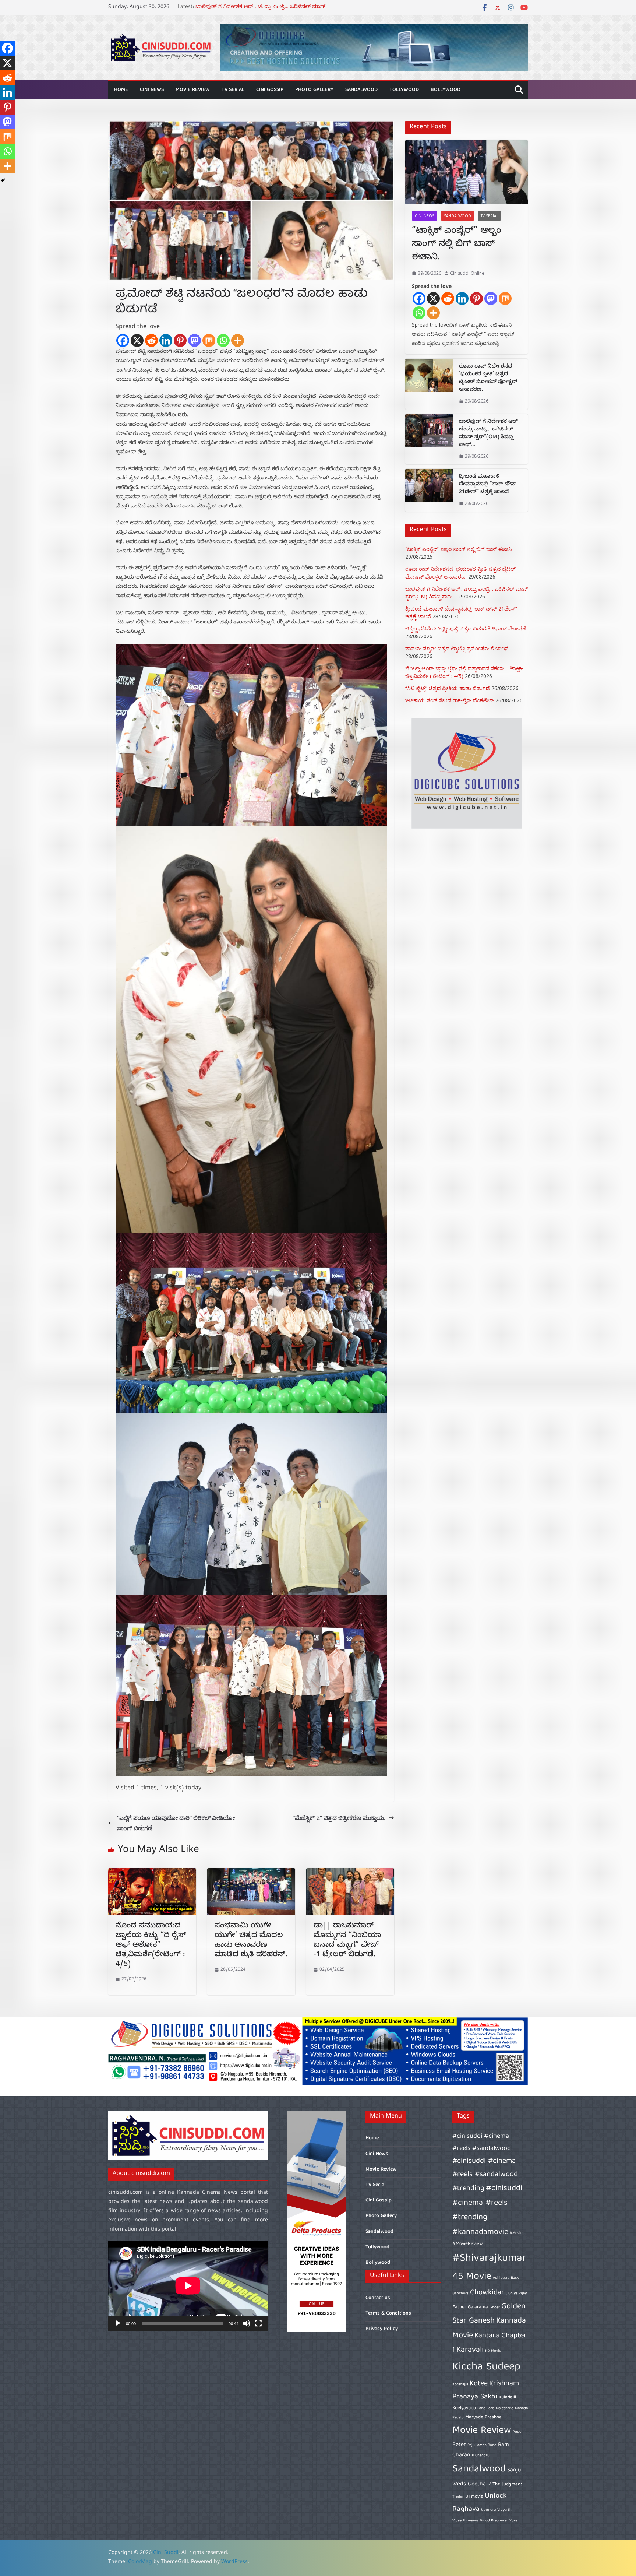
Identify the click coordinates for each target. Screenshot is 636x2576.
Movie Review (193, 90)
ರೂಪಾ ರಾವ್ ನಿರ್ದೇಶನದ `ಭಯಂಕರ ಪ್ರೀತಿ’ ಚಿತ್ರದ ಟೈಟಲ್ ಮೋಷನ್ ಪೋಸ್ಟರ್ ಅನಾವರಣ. (488, 379)
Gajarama (478, 2307)
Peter (459, 2445)
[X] (137, 340)
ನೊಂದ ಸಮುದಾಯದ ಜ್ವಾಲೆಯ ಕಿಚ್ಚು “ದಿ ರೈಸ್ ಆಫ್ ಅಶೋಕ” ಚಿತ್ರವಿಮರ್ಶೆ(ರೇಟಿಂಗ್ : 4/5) (151, 1946)
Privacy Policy (382, 2329)
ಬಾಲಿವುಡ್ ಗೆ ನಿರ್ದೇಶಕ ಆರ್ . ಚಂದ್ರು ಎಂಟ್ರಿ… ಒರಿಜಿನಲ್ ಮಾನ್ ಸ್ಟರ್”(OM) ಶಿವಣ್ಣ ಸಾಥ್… (490, 434)
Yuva (513, 2521)
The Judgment (507, 2484)
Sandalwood (361, 90)
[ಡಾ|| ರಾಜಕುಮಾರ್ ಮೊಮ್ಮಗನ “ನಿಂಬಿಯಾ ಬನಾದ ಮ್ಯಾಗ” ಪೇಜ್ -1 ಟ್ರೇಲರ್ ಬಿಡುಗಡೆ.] (350, 1873)
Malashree (505, 2408)
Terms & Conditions (388, 2313)
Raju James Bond (482, 2445)
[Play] (118, 2323)
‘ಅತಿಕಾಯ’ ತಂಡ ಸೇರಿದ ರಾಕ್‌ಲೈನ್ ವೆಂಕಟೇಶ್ (450, 700)
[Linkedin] (166, 340)
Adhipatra (501, 2278)
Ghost (495, 2308)
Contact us (378, 2298)
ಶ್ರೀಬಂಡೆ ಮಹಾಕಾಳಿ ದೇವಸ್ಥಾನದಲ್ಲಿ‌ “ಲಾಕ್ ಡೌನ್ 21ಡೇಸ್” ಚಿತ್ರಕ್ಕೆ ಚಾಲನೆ (488, 485)
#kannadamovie (480, 2232)
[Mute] (247, 2323)
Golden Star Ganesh (489, 2314)
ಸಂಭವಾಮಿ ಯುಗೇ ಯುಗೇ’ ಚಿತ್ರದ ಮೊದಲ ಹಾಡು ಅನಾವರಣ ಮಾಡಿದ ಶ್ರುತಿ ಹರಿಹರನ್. (251, 1941)
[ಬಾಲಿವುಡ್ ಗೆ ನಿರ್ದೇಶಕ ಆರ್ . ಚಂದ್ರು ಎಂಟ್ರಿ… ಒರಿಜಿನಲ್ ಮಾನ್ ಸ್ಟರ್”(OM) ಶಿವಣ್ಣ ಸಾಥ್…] (429, 439)
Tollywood (404, 90)
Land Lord (486, 2408)
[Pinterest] (180, 340)
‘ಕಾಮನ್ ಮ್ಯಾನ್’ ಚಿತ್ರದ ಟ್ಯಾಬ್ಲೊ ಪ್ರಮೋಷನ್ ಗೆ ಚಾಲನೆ (457, 648)
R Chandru (481, 2456)
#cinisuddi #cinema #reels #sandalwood (482, 2142)
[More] (238, 340)
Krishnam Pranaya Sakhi (486, 2390)
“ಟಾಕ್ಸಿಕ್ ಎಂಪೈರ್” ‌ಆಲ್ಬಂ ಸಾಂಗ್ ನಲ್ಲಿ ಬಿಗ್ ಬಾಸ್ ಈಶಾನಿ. (457, 245)
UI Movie (474, 2497)
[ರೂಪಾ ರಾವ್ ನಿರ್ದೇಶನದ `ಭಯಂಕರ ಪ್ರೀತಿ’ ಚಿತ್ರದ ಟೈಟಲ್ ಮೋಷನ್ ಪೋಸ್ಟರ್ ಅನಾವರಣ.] (429, 384)
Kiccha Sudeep (486, 2367)
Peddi (518, 2432)
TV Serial (233, 90)
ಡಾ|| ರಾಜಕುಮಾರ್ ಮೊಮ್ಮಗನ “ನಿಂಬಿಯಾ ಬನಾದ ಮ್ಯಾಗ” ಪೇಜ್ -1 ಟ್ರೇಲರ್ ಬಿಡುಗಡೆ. (347, 1941)
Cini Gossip (270, 90)
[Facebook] (123, 340)
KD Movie (493, 2351)
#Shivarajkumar (489, 2259)
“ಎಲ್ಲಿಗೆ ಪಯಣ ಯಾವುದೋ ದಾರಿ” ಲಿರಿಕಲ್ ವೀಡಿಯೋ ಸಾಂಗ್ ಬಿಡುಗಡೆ (176, 1823)
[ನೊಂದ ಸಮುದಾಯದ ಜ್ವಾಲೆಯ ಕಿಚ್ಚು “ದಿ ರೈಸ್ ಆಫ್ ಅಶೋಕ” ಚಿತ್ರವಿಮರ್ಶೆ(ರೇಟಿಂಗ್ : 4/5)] (152, 1873)
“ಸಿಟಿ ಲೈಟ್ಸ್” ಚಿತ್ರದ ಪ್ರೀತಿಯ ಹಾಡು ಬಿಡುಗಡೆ (448, 688)
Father (459, 2307)
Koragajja (460, 2385)
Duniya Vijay (516, 2294)
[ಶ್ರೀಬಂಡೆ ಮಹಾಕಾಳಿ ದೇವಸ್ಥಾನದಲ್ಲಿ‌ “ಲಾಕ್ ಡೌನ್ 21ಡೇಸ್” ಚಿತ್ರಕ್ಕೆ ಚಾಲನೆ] (429, 490)
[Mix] (209, 340)
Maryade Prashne (483, 2417)
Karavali (470, 2350)
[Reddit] (151, 340)
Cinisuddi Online (467, 273)
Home (121, 90)
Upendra (488, 2510)
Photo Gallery (314, 90)
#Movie (516, 2233)
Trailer (458, 2497)
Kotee (479, 2384)
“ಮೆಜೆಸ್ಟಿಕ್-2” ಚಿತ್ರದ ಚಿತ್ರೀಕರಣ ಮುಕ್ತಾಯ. (339, 1818)
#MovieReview (468, 2244)
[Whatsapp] (223, 340)
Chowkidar (487, 2293)
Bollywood (446, 90)
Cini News (152, 90)
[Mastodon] (195, 340)
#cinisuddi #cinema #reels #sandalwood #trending (485, 2175)
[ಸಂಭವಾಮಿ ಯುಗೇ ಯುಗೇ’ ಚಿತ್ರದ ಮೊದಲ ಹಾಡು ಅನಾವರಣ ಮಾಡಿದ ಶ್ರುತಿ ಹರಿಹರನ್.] (251, 1873)
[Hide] (3, 180)
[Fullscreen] (258, 2323)
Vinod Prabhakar (494, 2521)
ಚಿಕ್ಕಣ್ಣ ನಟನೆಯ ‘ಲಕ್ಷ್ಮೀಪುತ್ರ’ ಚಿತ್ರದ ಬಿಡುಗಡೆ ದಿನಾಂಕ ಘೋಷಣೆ (466, 628)
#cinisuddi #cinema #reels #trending (487, 2203)
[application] (188, 2286)
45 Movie (472, 2277)
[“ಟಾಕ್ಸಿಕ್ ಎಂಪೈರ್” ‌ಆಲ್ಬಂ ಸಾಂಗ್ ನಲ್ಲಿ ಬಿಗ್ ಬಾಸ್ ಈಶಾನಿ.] (467, 172)
